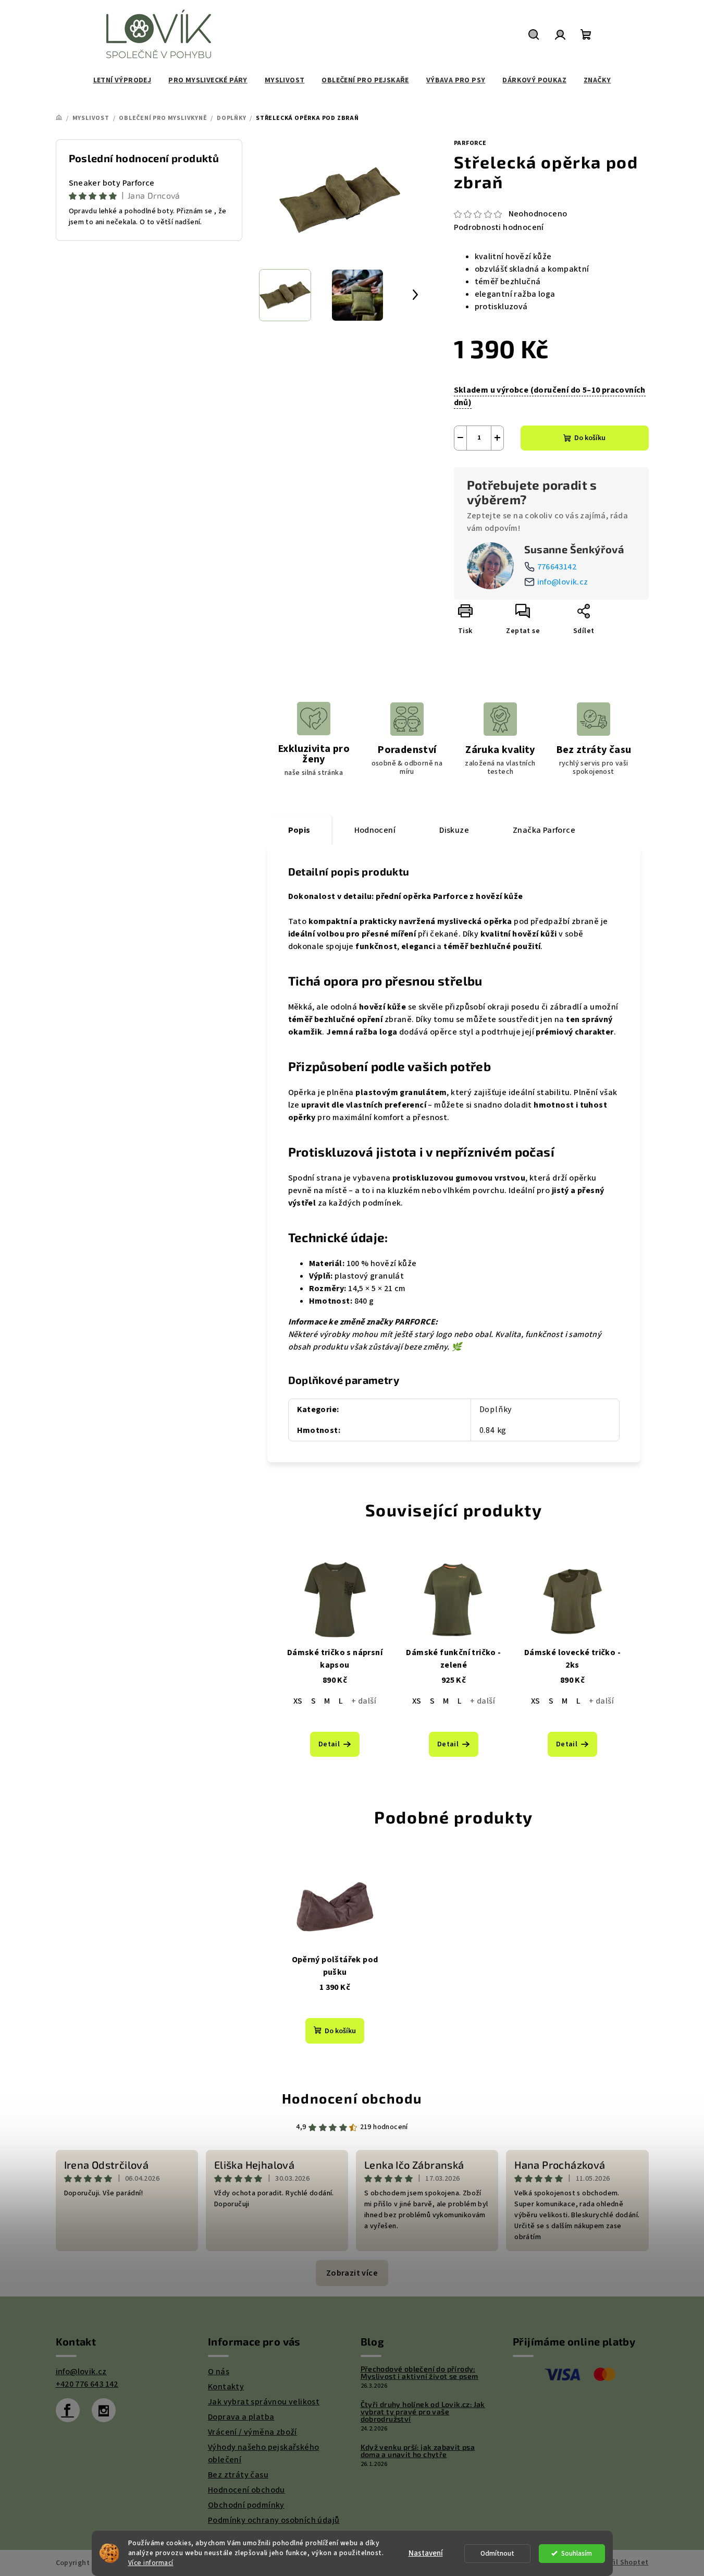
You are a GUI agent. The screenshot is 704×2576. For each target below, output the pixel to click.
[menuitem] (122, 80)
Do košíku (590, 438)
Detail (329, 1744)
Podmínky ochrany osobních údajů (274, 2520)
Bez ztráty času (238, 2475)
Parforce (470, 143)
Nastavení (426, 2553)
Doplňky (496, 1409)
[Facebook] (68, 2410)
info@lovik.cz (563, 582)
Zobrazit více (352, 2273)
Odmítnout (497, 2553)
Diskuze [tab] (454, 830)
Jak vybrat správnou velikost (264, 2402)
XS (298, 1701)
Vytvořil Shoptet (620, 2562)
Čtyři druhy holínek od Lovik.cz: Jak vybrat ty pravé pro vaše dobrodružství (423, 2412)
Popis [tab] (299, 830)
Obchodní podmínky (246, 2505)
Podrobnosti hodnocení (499, 227)
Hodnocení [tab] (375, 830)
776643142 (557, 567)
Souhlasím (577, 2553)
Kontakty (226, 2387)
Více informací (151, 2563)
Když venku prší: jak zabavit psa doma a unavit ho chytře (418, 2451)
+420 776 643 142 (87, 2384)
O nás (219, 2372)
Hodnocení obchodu (352, 2098)
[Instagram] (104, 2410)
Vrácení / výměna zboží (252, 2432)
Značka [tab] (544, 830)
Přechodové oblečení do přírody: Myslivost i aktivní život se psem (419, 2373)
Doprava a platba (241, 2417)
